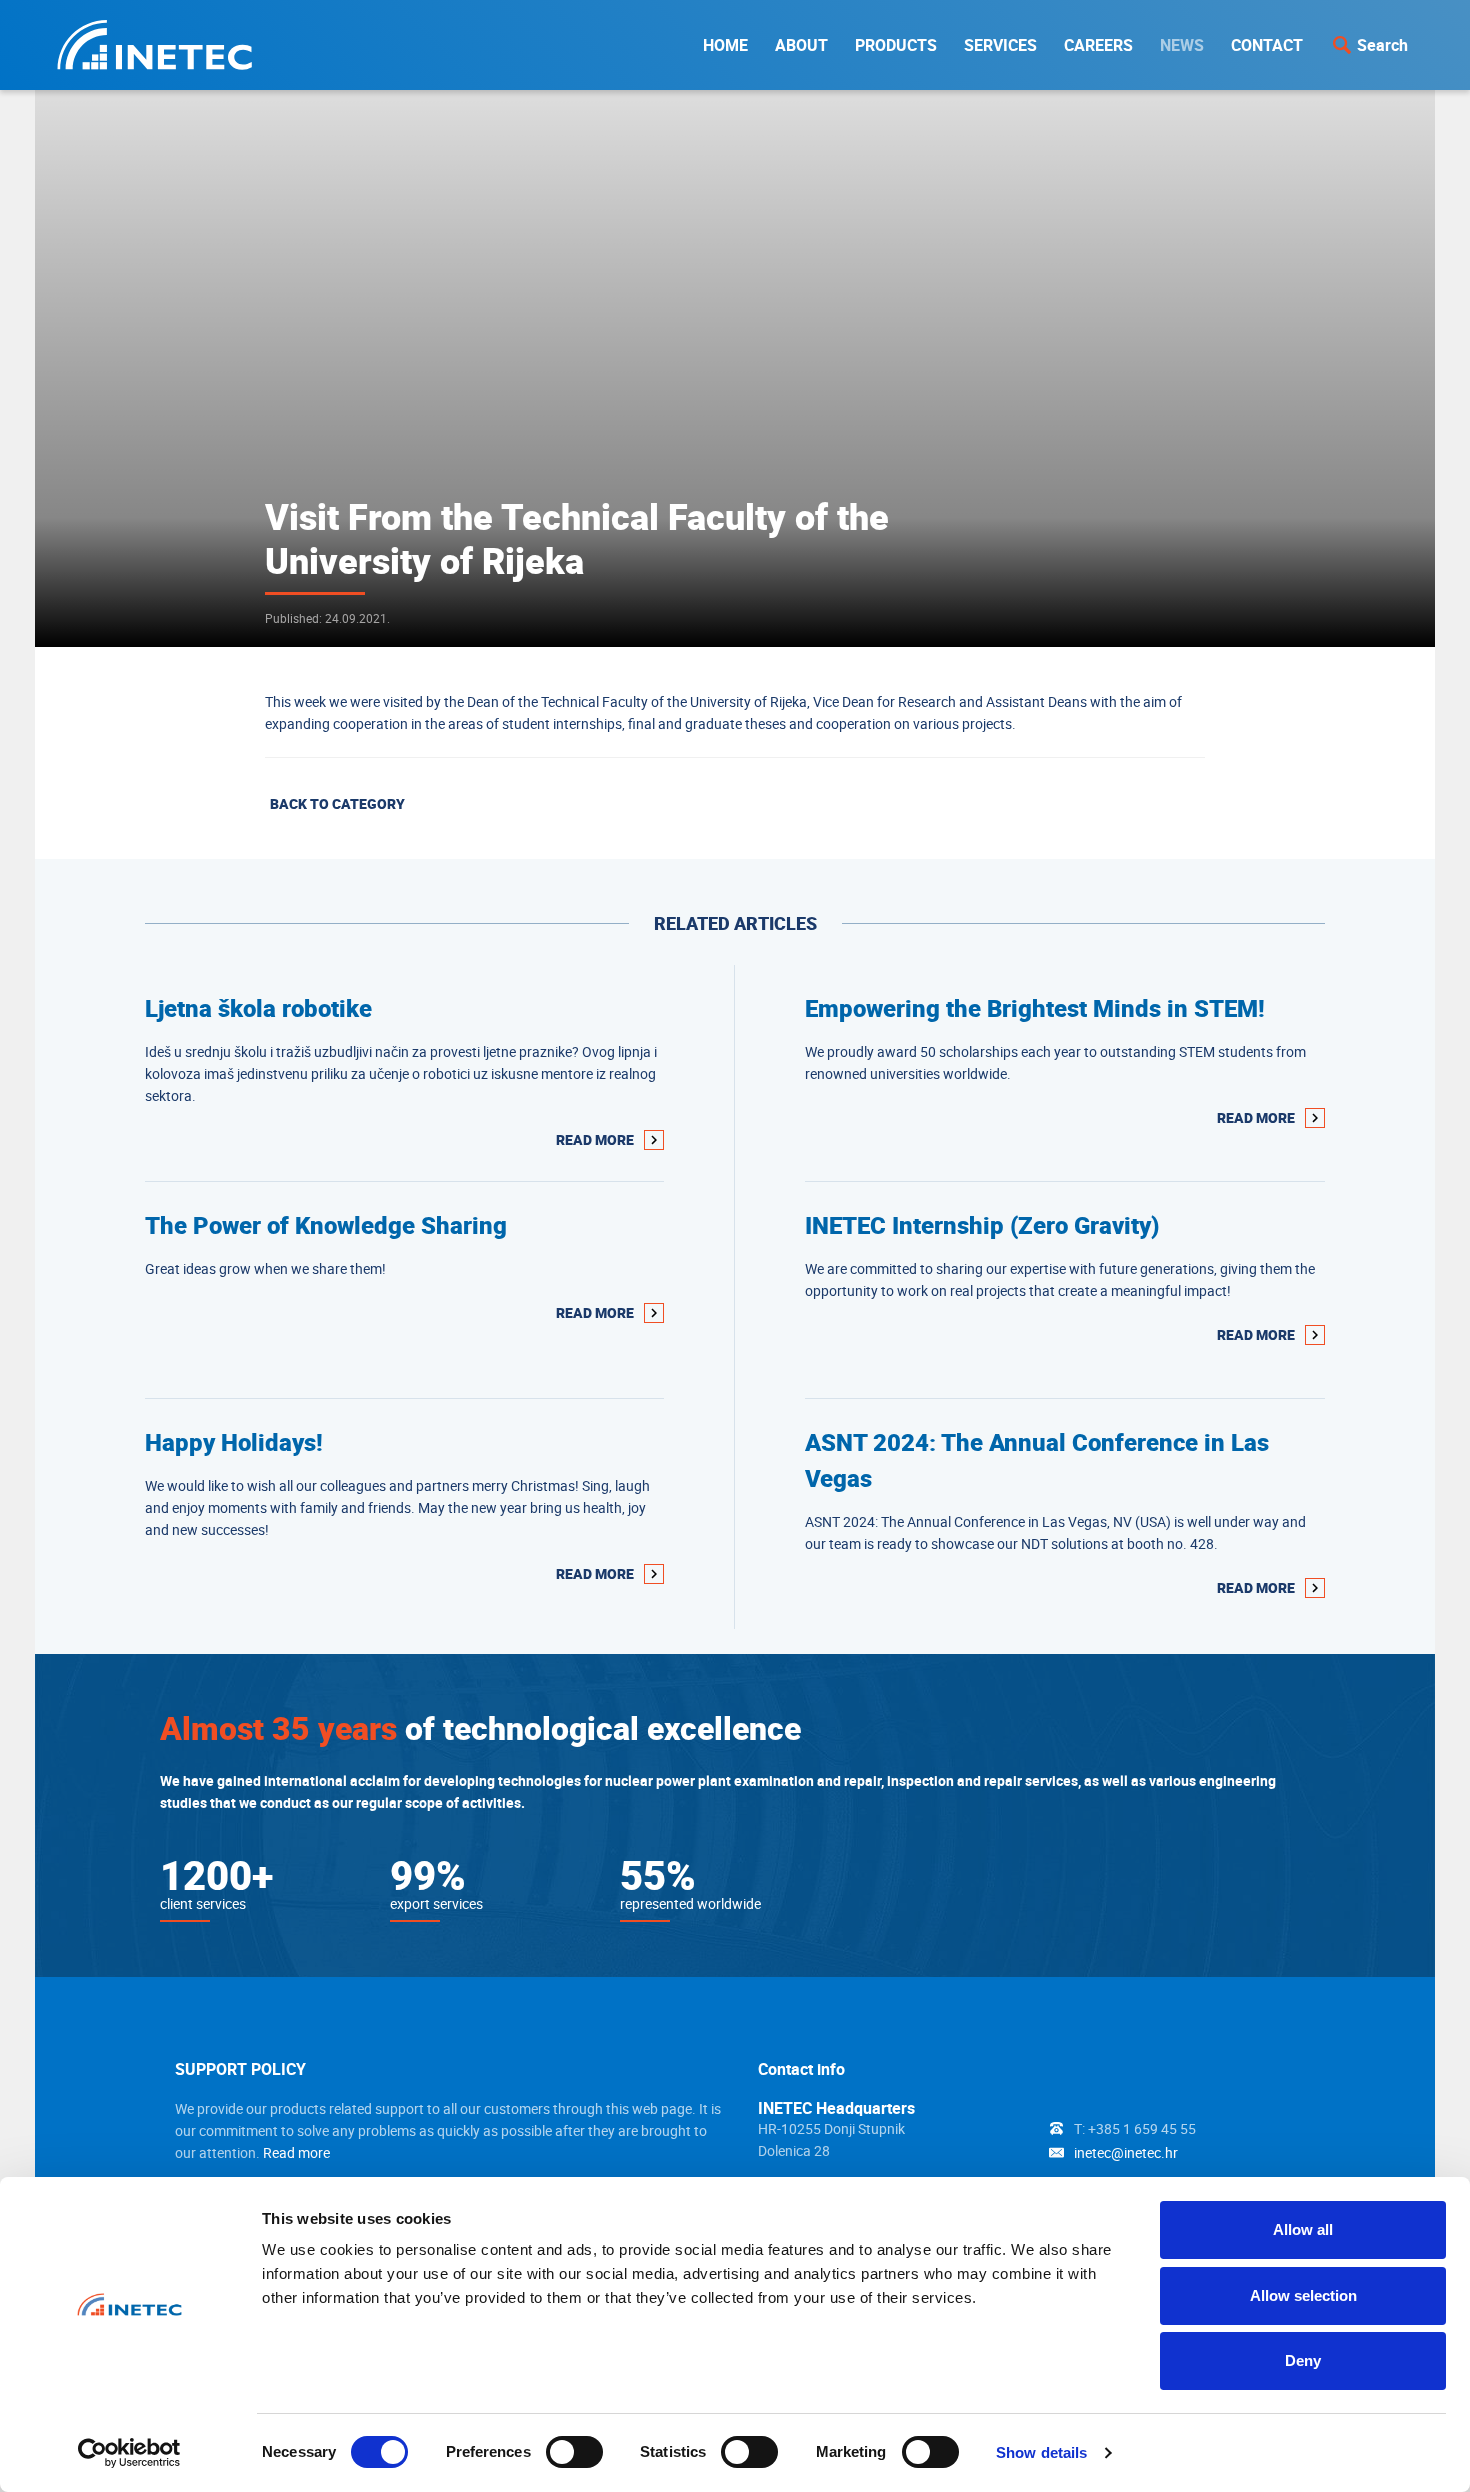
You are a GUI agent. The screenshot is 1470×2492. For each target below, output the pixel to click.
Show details (1041, 2452)
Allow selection (1303, 2295)
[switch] (574, 2452)
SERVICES (1000, 45)
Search (1382, 45)
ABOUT (801, 45)
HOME (725, 45)
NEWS (1182, 45)
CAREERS (1098, 45)
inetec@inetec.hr (1126, 2152)
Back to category (337, 803)
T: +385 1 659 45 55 (1135, 2128)
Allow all (1303, 2229)
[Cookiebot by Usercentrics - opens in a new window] (129, 2453)
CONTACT (1267, 45)
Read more (296, 2152)
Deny (1303, 2360)
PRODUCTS (896, 45)
